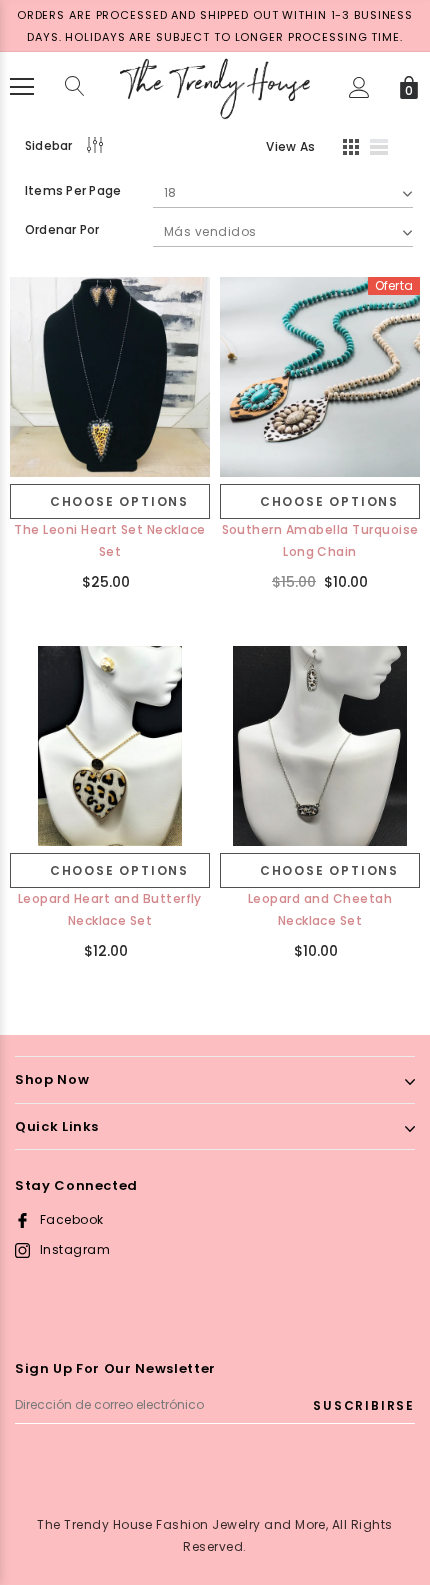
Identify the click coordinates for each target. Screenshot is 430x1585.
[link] (110, 377)
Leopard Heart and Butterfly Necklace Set (110, 909)
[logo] (215, 85)
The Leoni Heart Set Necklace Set (109, 540)
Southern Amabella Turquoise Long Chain (320, 540)
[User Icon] (359, 87)
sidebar (49, 145)
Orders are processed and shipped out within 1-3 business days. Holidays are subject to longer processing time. (215, 26)
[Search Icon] (75, 87)
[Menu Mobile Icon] (22, 87)
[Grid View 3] (348, 150)
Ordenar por (62, 229)
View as (290, 146)
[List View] (386, 150)
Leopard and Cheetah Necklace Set (320, 909)
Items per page (73, 190)
